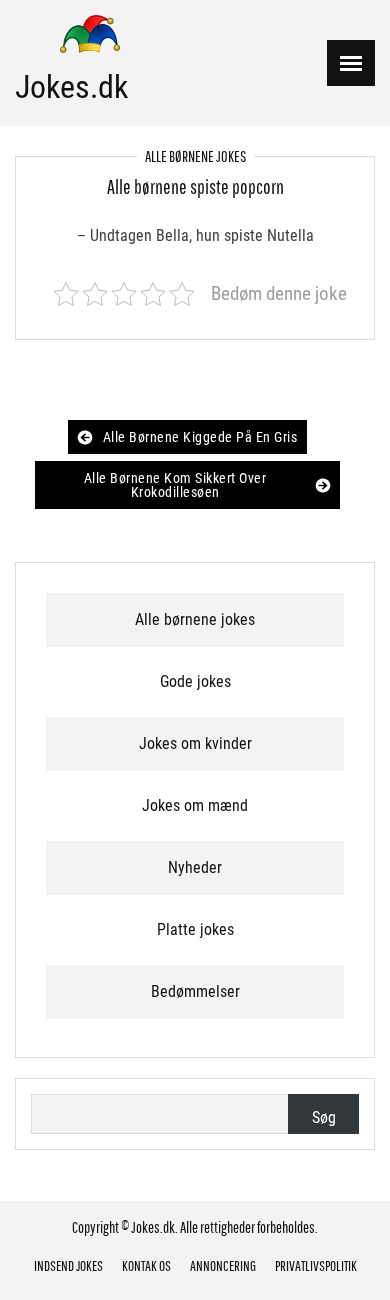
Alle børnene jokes (195, 156)
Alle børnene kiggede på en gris (200, 437)
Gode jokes (195, 681)
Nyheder (195, 867)
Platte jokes (195, 929)
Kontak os (146, 1265)
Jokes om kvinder (195, 743)
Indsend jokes (68, 1265)
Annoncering (223, 1265)
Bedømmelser (195, 991)
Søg (324, 1117)
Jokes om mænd (195, 805)
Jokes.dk (71, 87)
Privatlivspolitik (316, 1265)
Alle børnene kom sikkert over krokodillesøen (175, 485)
